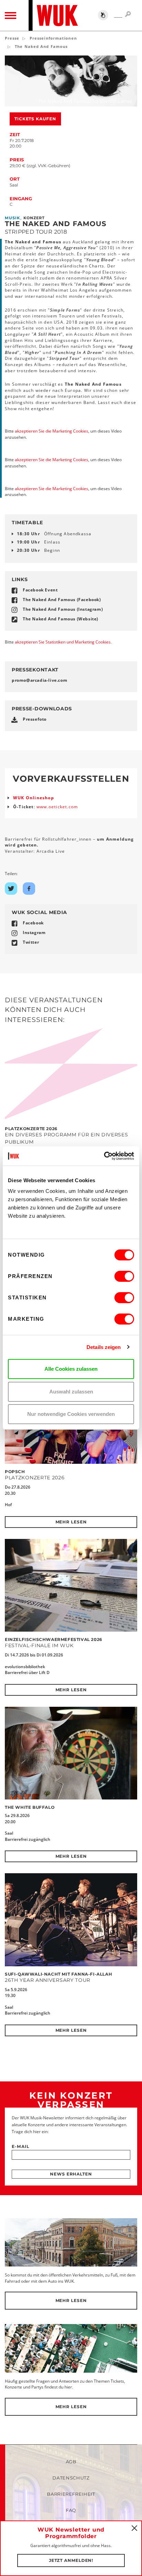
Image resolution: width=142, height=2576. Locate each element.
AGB (71, 2462)
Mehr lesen (71, 1522)
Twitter (31, 942)
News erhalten (71, 2174)
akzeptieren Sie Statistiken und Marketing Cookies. (63, 642)
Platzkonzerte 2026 (31, 1129)
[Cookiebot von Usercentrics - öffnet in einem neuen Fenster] (104, 1156)
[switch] (124, 1276)
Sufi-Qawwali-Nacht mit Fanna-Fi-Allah (58, 1974)
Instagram (34, 932)
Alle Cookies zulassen (71, 1369)
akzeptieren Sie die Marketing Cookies (52, 431)
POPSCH (15, 1472)
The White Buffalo (30, 1807)
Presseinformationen (53, 38)
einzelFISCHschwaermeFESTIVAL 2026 (54, 1639)
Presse (12, 38)
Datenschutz (71, 2478)
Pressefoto (35, 719)
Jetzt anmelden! (71, 2560)
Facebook (33, 923)
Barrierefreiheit (71, 2494)
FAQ (71, 2510)
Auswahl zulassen (71, 1392)
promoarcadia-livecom (39, 680)
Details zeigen (104, 1347)
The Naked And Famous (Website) (60, 619)
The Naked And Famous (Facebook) (62, 600)
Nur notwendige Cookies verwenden (71, 1414)
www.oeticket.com (57, 807)
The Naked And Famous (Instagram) (63, 609)
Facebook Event (40, 590)
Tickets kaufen (35, 119)
